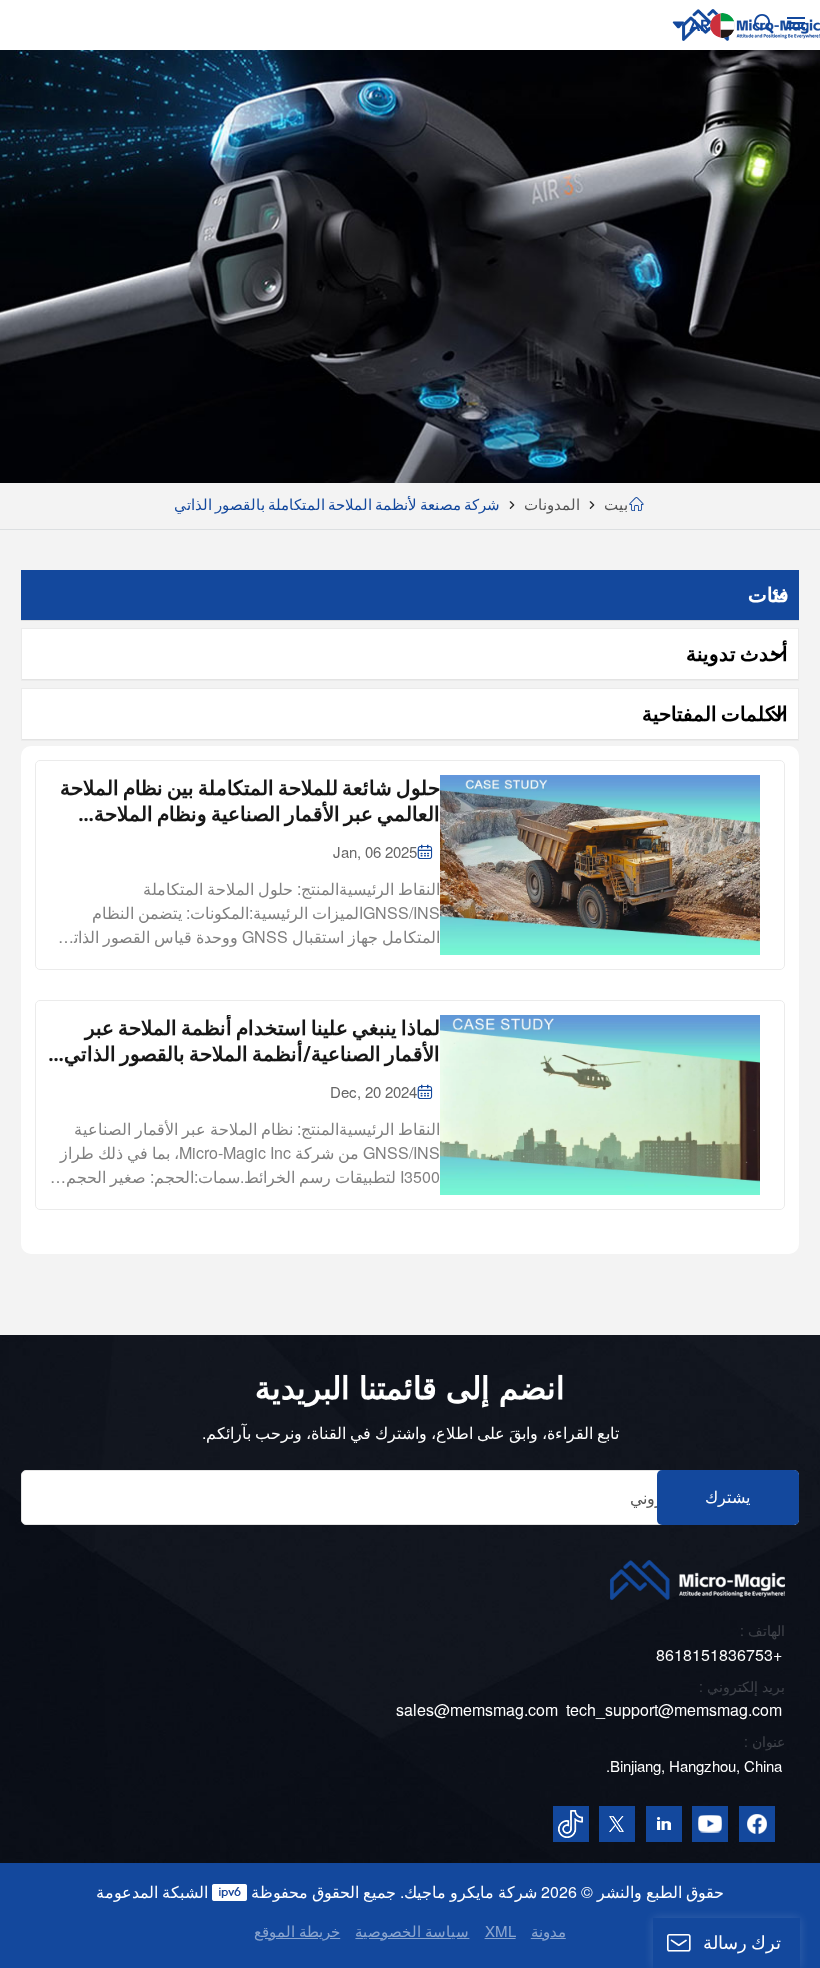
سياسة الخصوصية (412, 1930)
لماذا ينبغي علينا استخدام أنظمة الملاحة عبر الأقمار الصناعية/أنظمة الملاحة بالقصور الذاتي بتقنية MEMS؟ (252, 1041)
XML (500, 1930)
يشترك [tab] (727, 1497)
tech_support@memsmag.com (674, 1709)
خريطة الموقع (297, 1930)
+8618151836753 (719, 1654)
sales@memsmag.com (477, 1709)
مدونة (548, 1930)
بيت (616, 504)
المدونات (552, 505)
